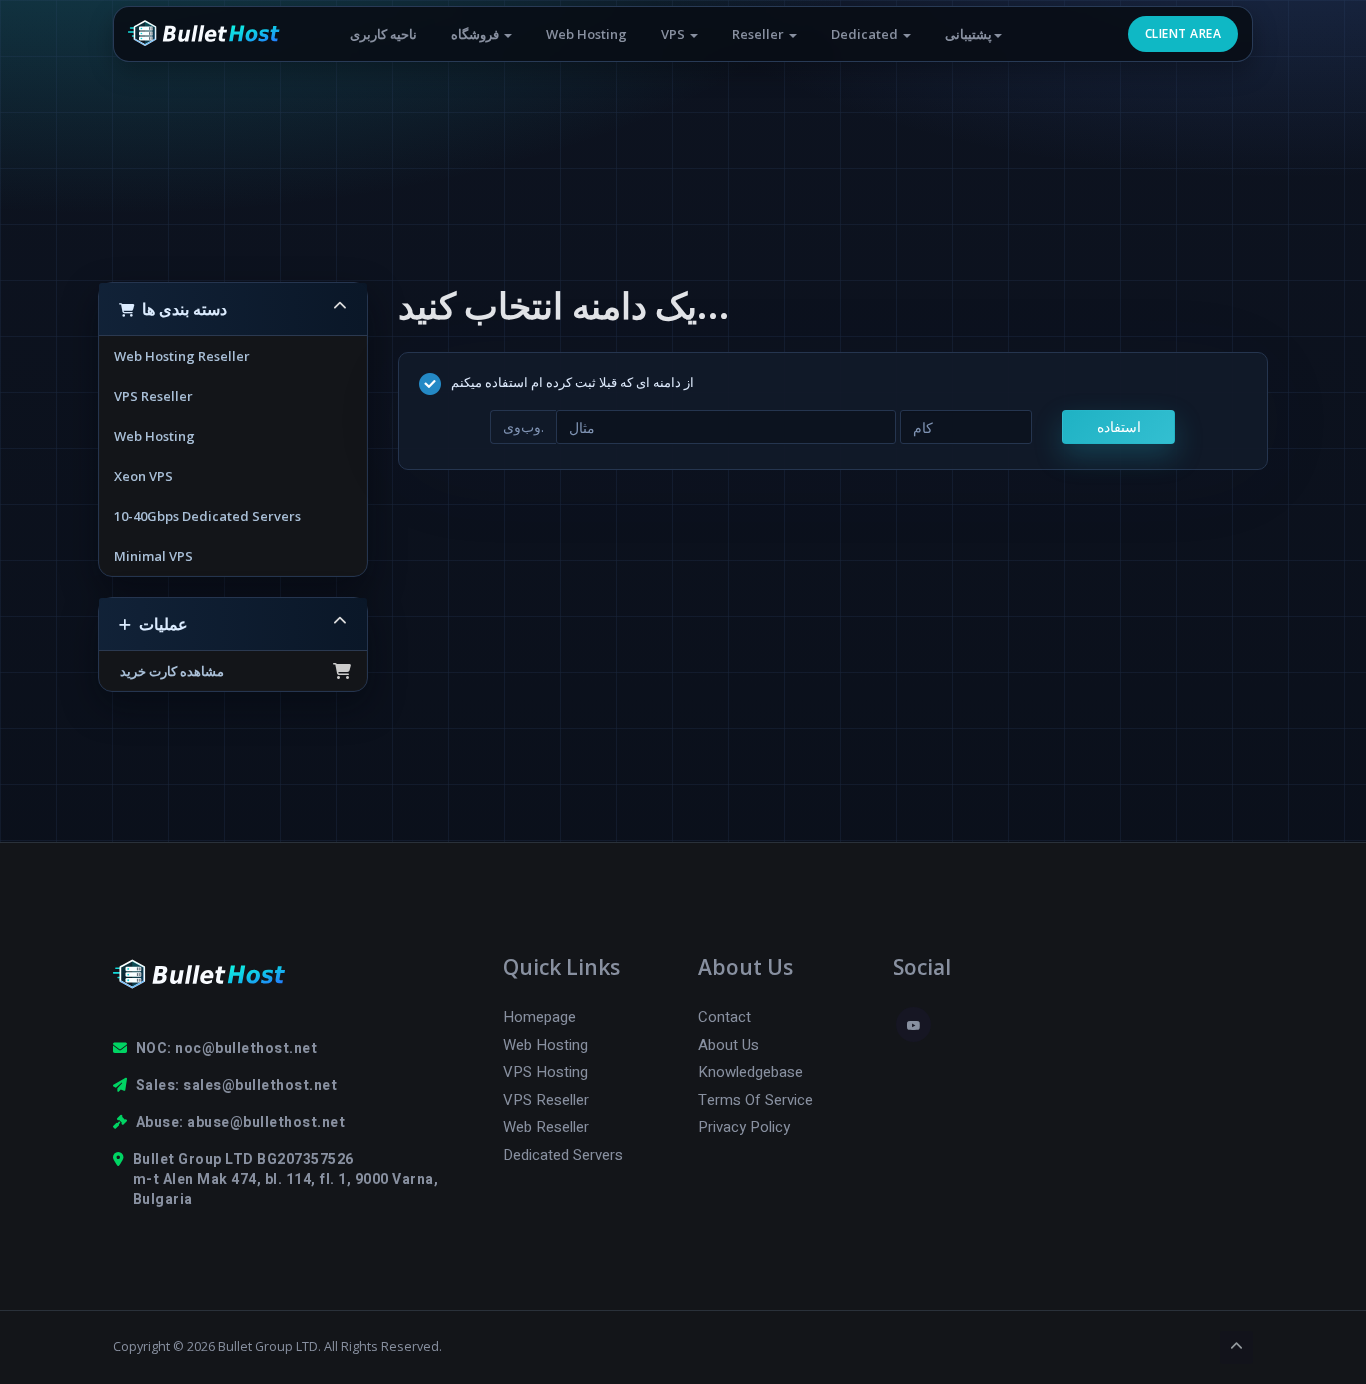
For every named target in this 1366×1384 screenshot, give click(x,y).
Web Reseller (546, 1127)
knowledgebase (750, 1072)
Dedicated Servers (563, 1155)
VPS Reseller (153, 396)
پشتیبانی (968, 34)
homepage (539, 1017)
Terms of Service (755, 1100)
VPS (674, 34)
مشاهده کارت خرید (169, 671)
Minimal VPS (153, 556)
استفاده (1119, 426)
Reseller (759, 34)
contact (724, 1017)
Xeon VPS (143, 476)
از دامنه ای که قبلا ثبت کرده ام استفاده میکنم (572, 383)
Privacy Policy (744, 1127)
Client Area (1183, 33)
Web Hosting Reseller (182, 356)
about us (728, 1045)
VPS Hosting (545, 1072)
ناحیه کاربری (383, 34)
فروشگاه (476, 34)
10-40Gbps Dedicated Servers (207, 516)
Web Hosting (586, 34)
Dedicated (866, 34)
